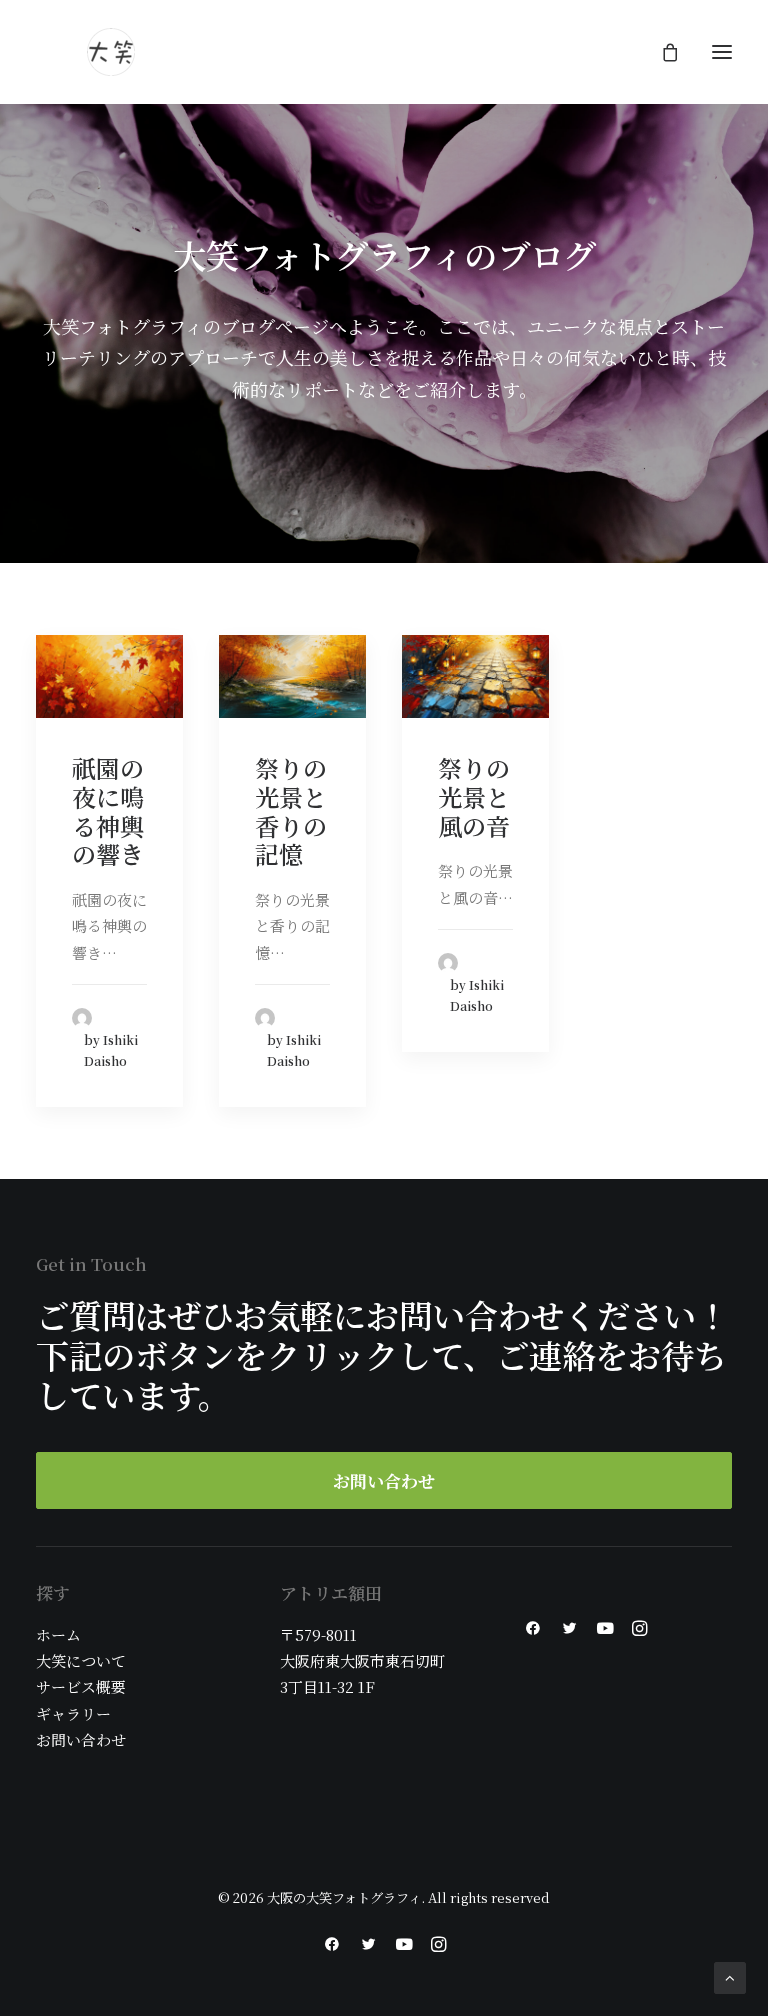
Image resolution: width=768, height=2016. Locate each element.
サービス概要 (81, 1686)
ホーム (58, 1634)
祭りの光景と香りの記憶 (291, 810)
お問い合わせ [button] (384, 1480)
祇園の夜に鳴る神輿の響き (108, 810)
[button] (722, 52)
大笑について (81, 1660)
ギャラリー (73, 1713)
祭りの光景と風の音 (474, 796)
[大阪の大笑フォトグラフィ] (111, 52)
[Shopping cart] (661, 52)
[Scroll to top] (730, 1975)
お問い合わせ (81, 1739)
